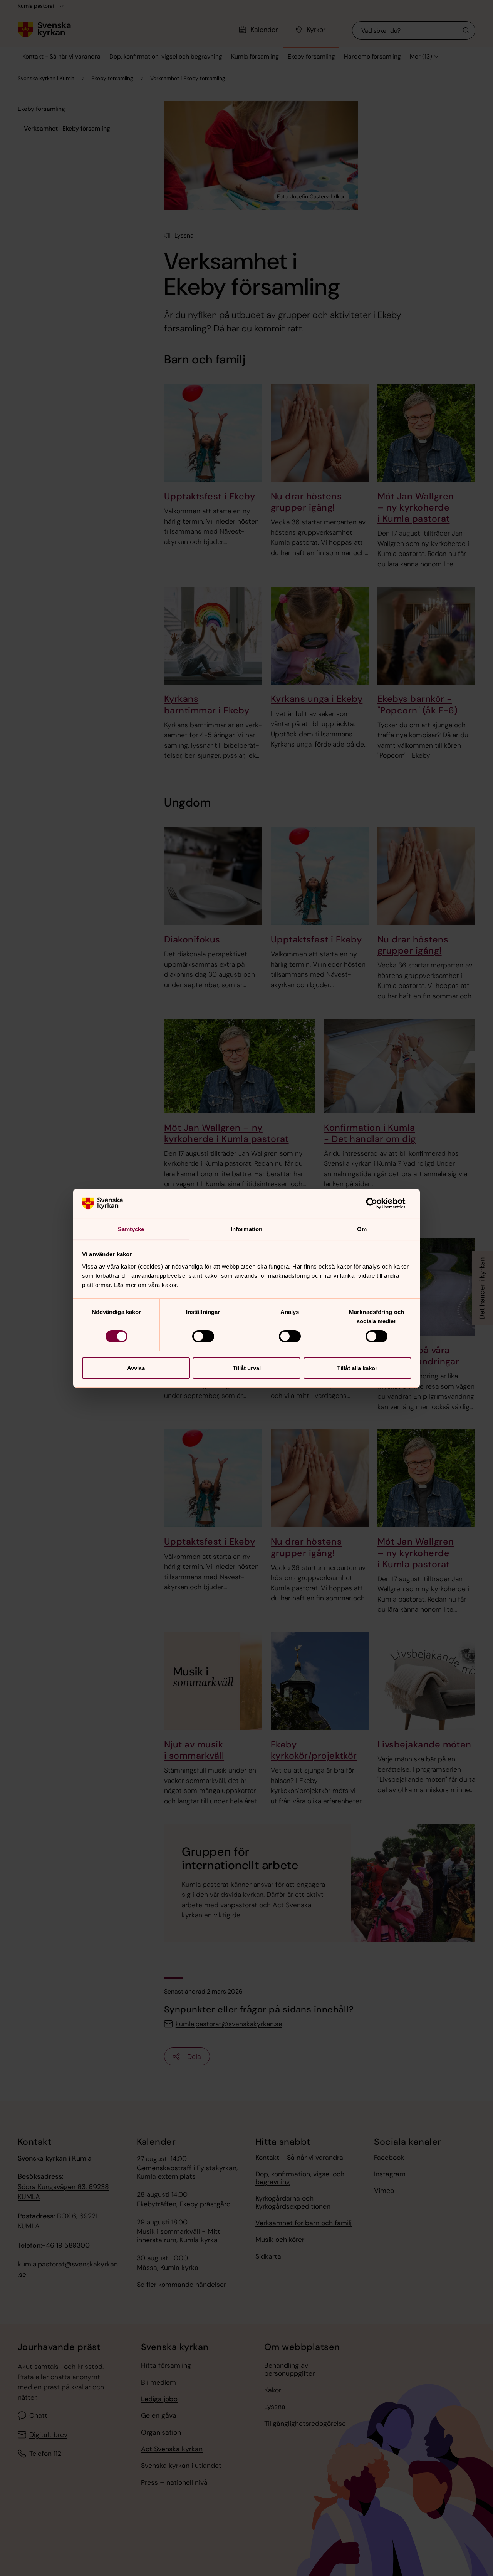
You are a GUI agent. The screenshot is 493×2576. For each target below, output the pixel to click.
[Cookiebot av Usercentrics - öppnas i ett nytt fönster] (378, 1203)
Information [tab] (246, 1229)
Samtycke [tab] (131, 1229)
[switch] (203, 1336)
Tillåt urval (247, 1368)
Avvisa (136, 1368)
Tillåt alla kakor (357, 1368)
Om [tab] (362, 1229)
